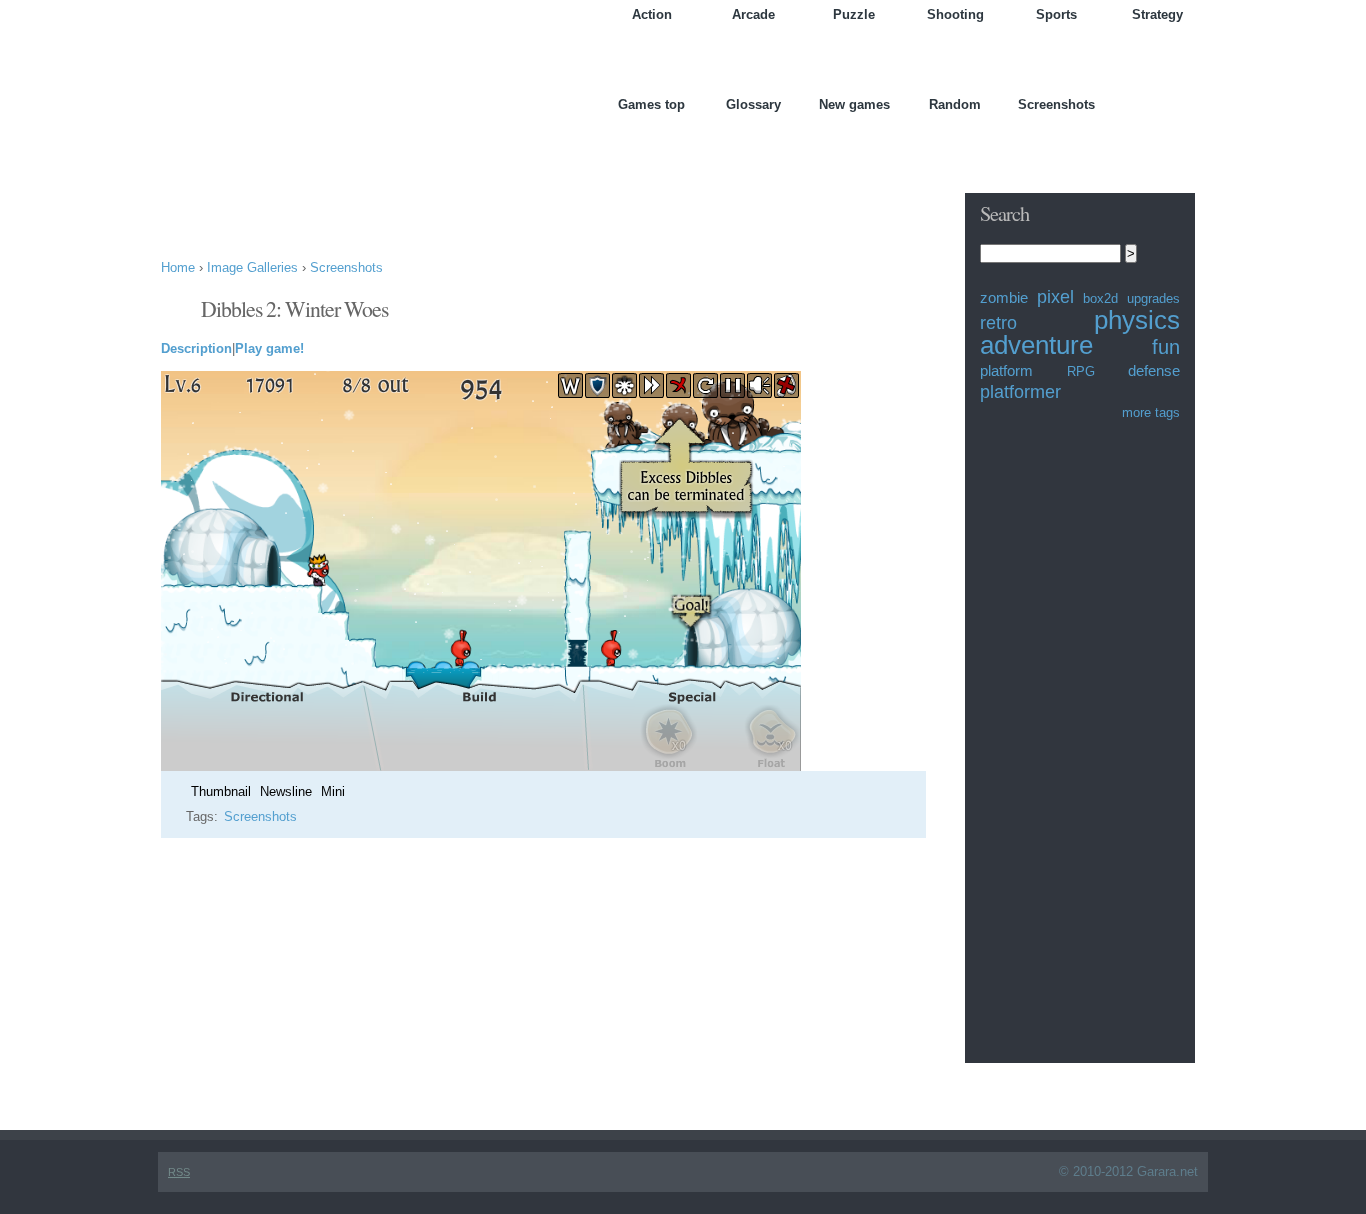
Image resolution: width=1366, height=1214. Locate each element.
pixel (1055, 297)
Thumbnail (221, 791)
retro (998, 323)
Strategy (1157, 14)
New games (854, 104)
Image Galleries (252, 267)
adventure (1036, 345)
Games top (651, 104)
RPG (1081, 371)
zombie (1004, 297)
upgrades (1153, 298)
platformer (1020, 392)
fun (1166, 346)
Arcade (753, 14)
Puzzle (854, 14)
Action (652, 14)
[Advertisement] (525, 193)
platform (1006, 370)
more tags (1151, 412)
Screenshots (1056, 104)
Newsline (286, 791)
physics (1137, 320)
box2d (1100, 298)
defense (1154, 370)
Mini (333, 791)
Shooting (955, 14)
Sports (1056, 14)
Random (955, 104)
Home (178, 267)
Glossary (753, 104)
